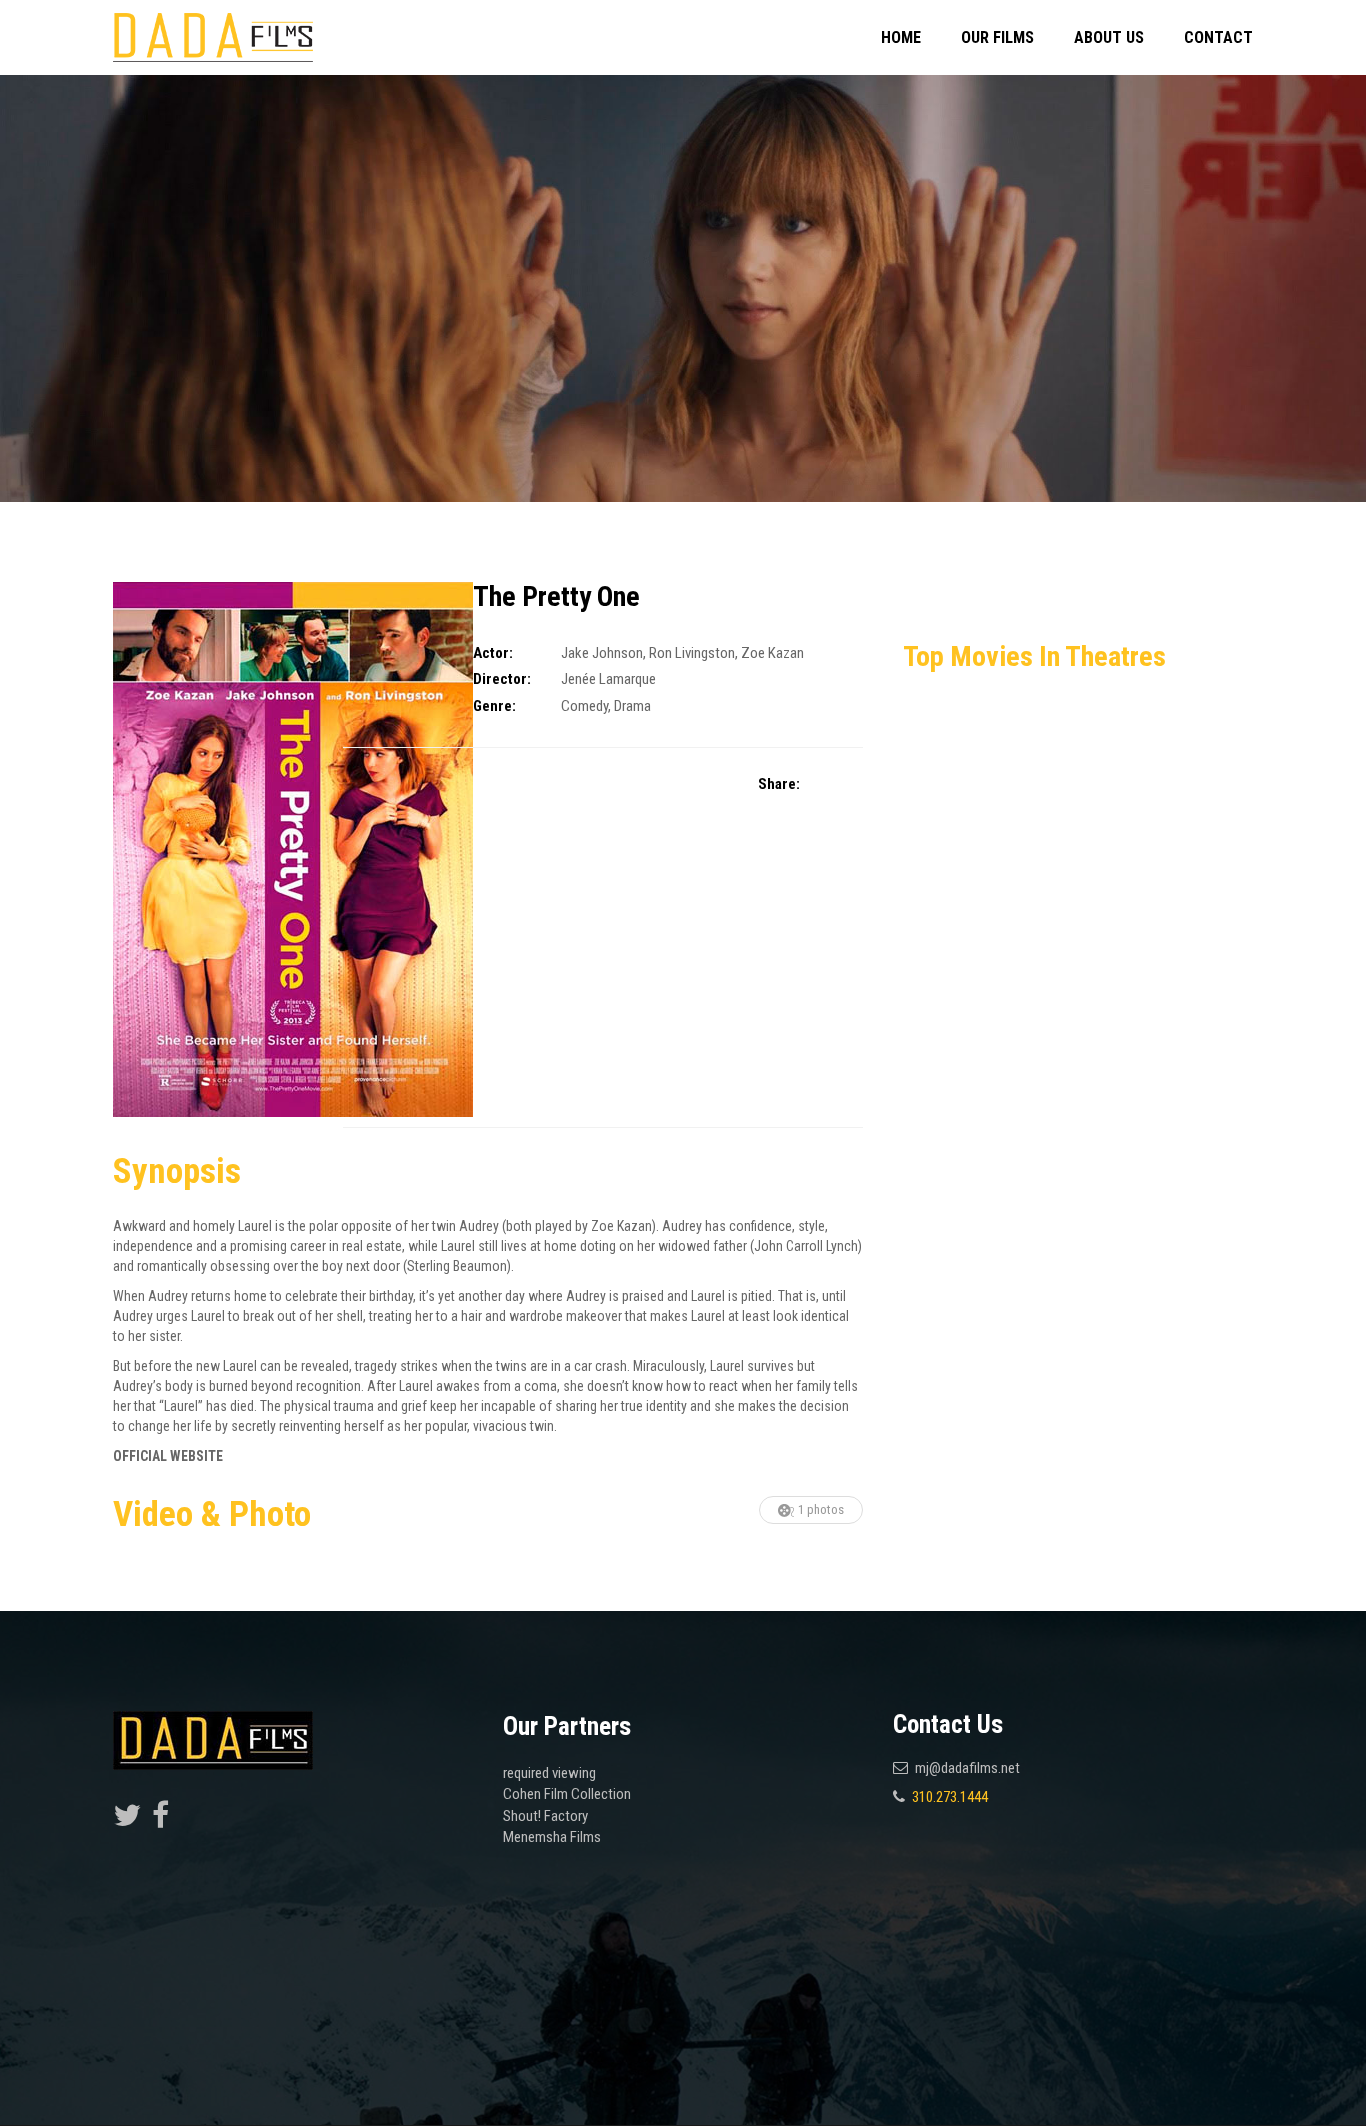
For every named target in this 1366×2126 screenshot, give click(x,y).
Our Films (997, 37)
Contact (1218, 37)
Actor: (493, 653)
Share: (779, 784)
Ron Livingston (692, 653)
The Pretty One (556, 596)
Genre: (494, 706)
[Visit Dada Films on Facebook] (160, 1821)
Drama (632, 706)
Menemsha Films (552, 1837)
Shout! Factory (545, 1816)
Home (901, 37)
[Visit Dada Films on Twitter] (127, 1821)
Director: (502, 679)
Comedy (584, 706)
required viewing (549, 1773)
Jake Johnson (602, 653)
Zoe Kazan (772, 653)
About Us (1109, 37)
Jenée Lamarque (608, 679)
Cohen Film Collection (567, 1794)
